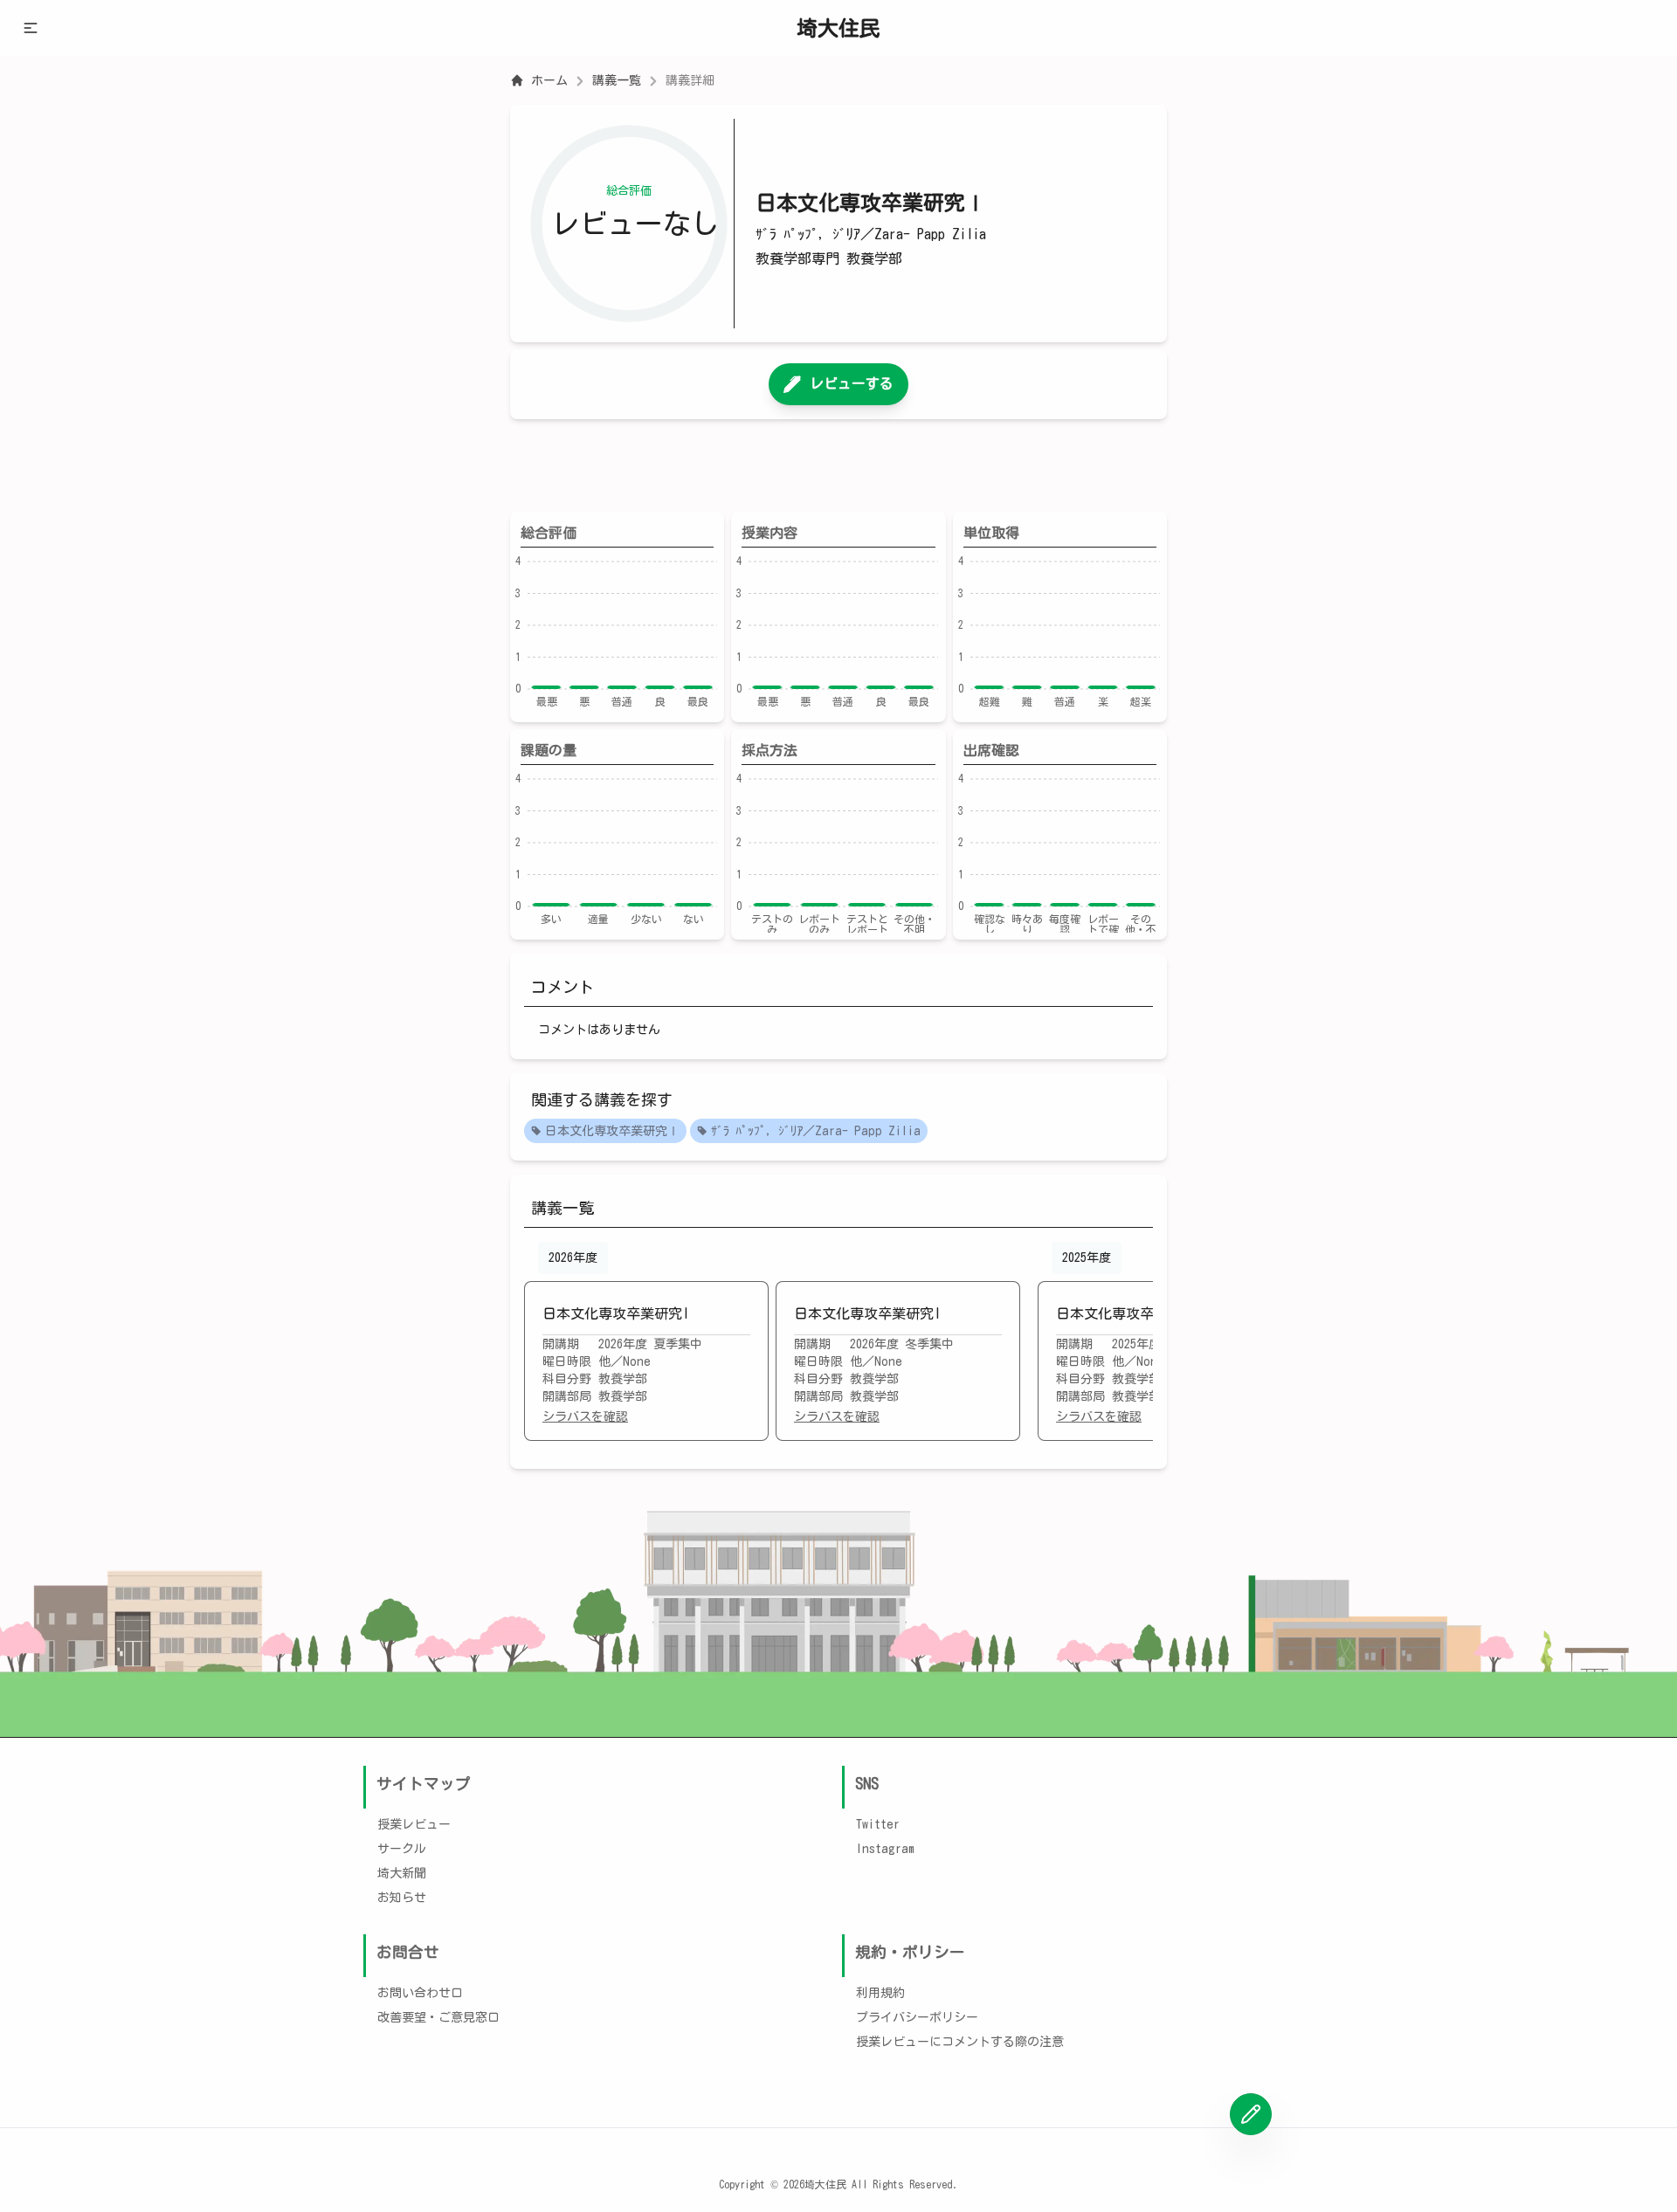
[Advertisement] (838, 465)
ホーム (549, 80)
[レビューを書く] (1251, 2114)
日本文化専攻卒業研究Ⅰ (612, 1131)
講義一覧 (617, 80)
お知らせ (402, 1898)
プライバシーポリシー (917, 2017)
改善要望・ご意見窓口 (438, 2017)
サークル (402, 1849)
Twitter (878, 1824)
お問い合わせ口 (420, 1993)
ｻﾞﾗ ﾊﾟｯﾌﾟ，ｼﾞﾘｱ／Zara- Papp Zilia (816, 1131)
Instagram (885, 1849)
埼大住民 (838, 28)
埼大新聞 (402, 1873)
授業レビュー (414, 1824)
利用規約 (880, 1993)
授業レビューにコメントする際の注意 (960, 2042)
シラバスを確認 (585, 1416)
